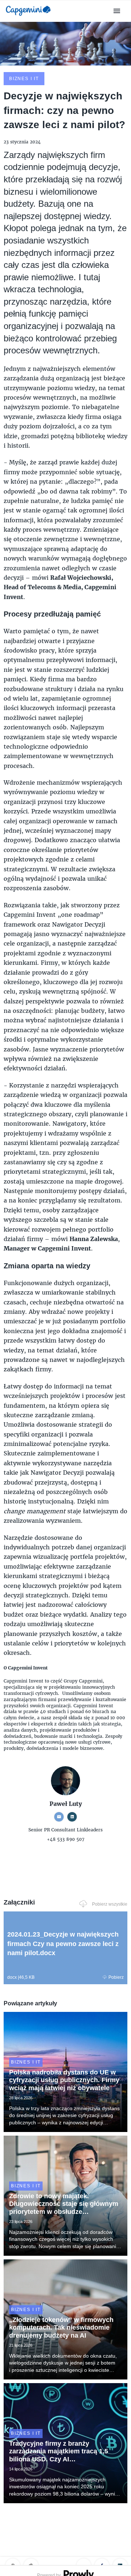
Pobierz (116, 1977)
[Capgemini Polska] (28, 17)
